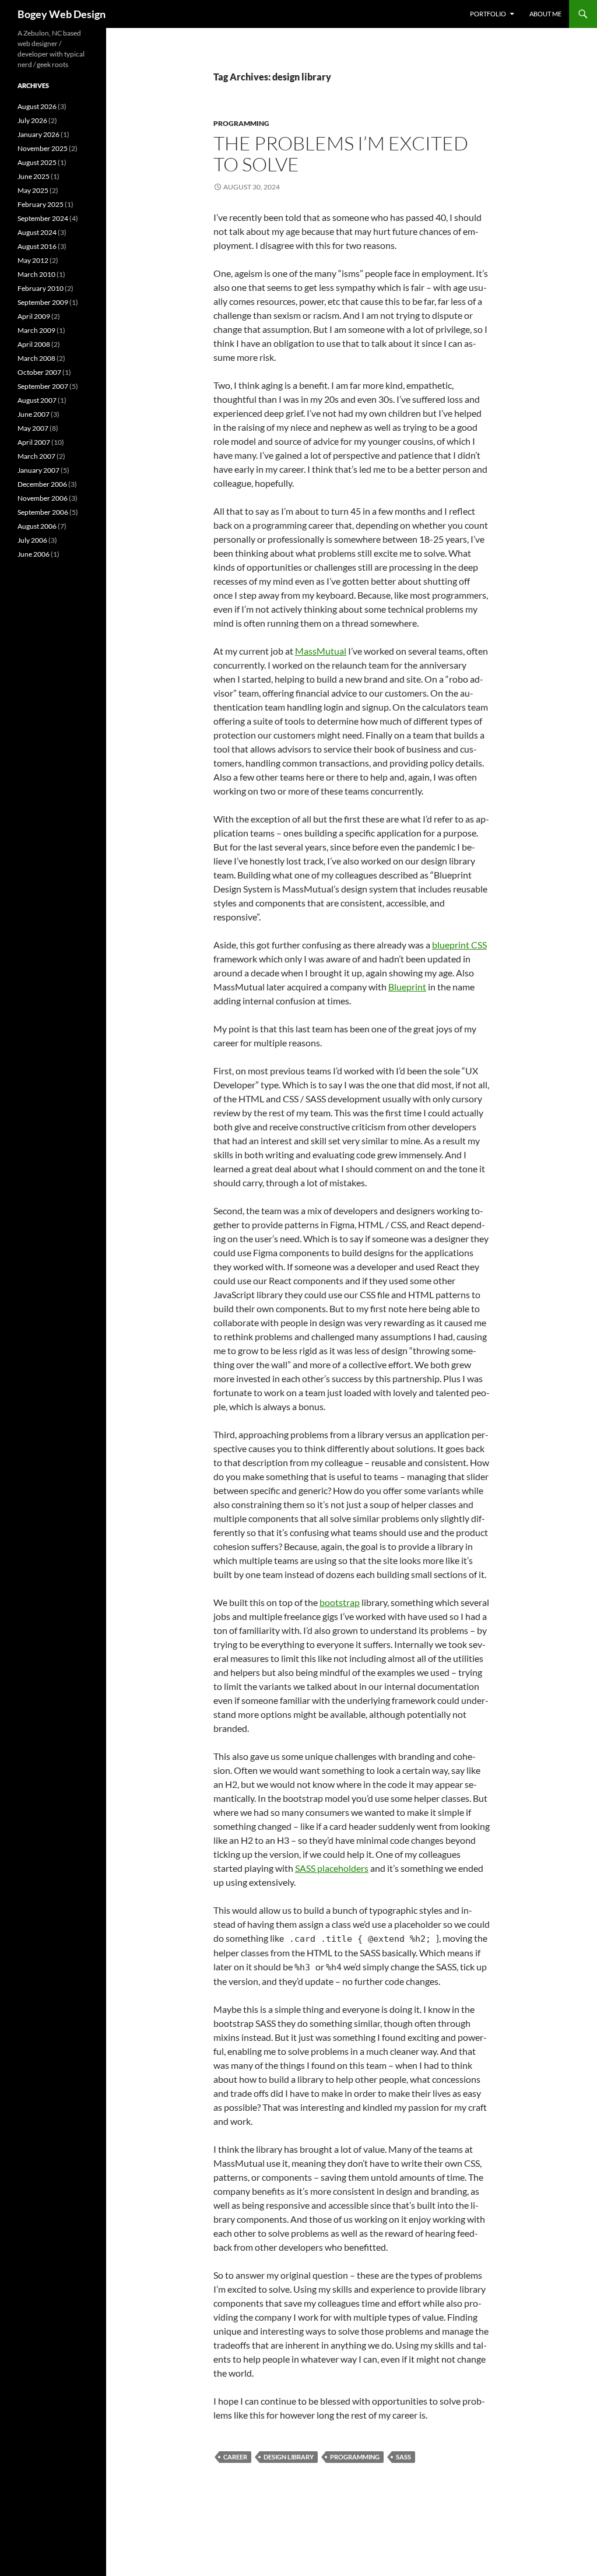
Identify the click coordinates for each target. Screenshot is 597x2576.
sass (403, 2457)
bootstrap (340, 1602)
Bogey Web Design (62, 14)
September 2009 (43, 302)
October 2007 (39, 372)
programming (241, 123)
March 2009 (36, 330)
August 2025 (37, 162)
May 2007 (33, 428)
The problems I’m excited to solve (341, 154)
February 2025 (41, 204)
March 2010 (36, 274)
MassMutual (321, 651)
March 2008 (36, 358)
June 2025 (34, 176)
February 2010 (41, 288)
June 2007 (34, 414)
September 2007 (43, 386)
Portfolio (488, 14)
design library (289, 2457)
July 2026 (32, 120)
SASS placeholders (332, 1868)
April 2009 (34, 316)
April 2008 (34, 344)
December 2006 (42, 484)
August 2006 (37, 526)
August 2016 (37, 246)
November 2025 (43, 148)
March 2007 (36, 456)
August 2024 (37, 232)
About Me (545, 14)
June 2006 (34, 554)
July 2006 (32, 540)
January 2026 (38, 134)
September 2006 (43, 512)
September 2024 (43, 218)
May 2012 (33, 260)
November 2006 (43, 498)
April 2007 (34, 442)
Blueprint (407, 987)
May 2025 (33, 190)
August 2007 (37, 400)
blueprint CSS (459, 945)
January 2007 (38, 470)
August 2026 (37, 106)
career (235, 2457)
